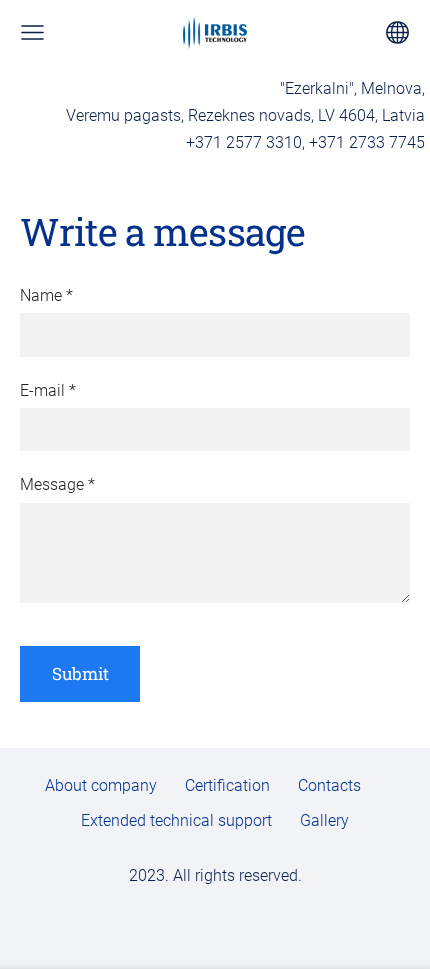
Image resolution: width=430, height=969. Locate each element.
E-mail (48, 390)
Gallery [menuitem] (324, 820)
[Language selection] (397, 32)
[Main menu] (32, 32)
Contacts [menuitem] (329, 785)
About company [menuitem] (101, 785)
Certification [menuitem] (227, 785)
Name (46, 295)
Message (57, 484)
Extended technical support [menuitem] (176, 820)
